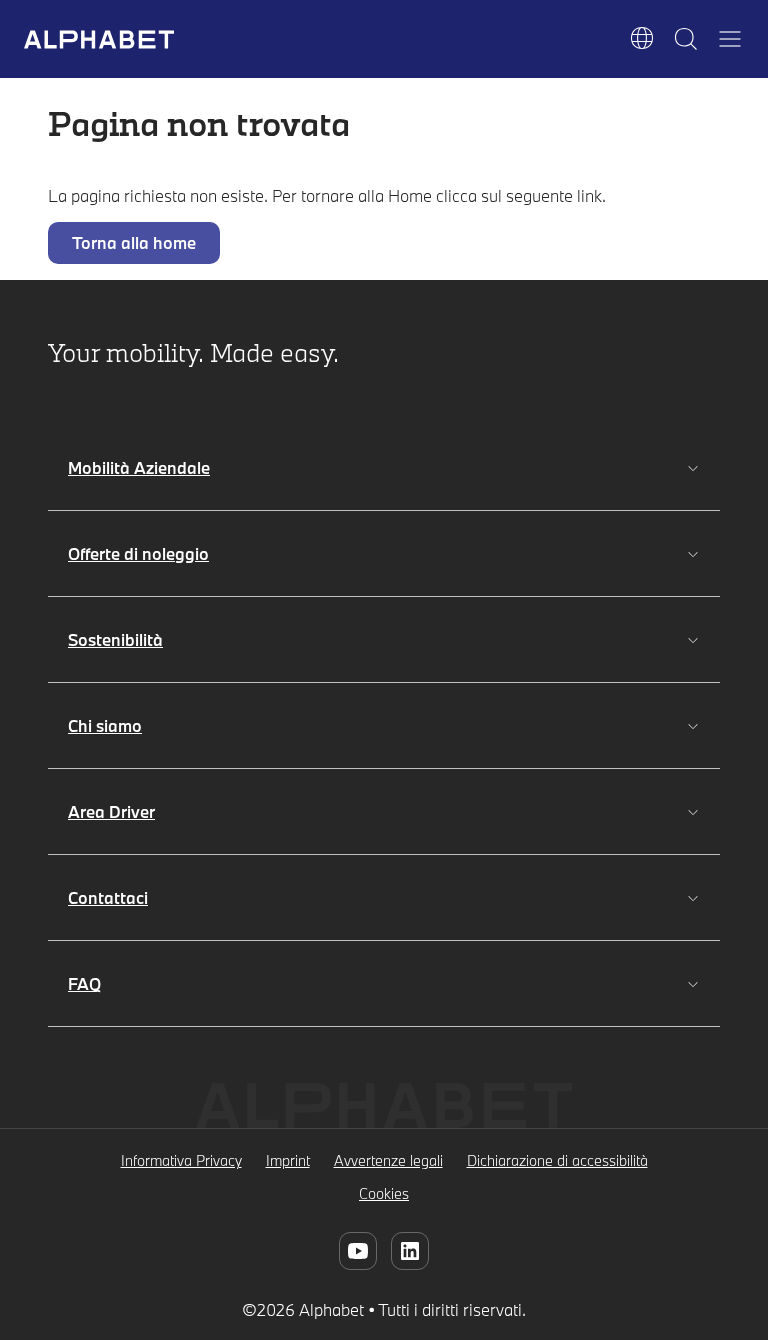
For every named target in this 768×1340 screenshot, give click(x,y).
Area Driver (111, 811)
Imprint (288, 1160)
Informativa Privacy (181, 1160)
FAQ (84, 983)
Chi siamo (105, 725)
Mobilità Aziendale (139, 467)
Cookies (384, 1193)
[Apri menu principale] (730, 39)
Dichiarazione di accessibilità (557, 1160)
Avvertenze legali (388, 1160)
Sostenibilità (115, 639)
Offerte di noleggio (138, 553)
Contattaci (108, 897)
